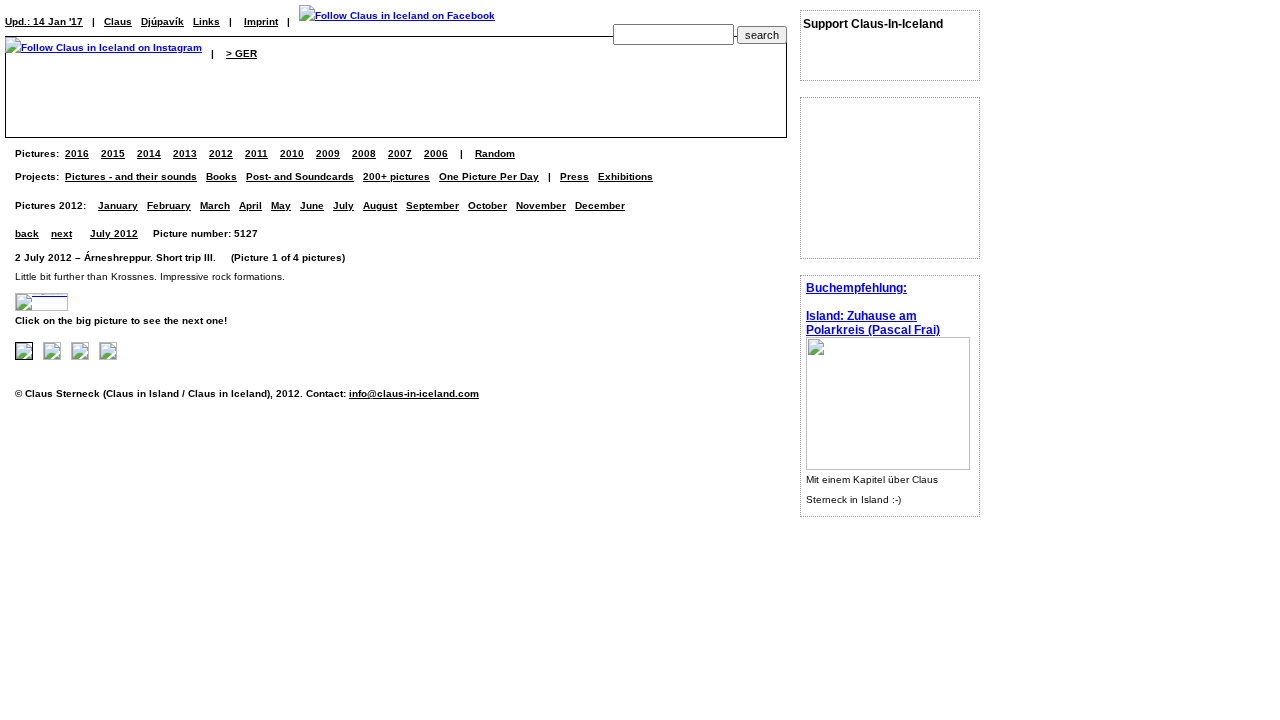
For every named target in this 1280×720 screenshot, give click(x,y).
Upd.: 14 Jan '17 (44, 21)
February (169, 205)
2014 (149, 153)
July (343, 205)
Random (495, 153)
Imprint (261, 21)
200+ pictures (396, 176)
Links (206, 21)
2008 (364, 153)
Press (574, 176)
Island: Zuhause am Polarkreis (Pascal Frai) (873, 323)
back (27, 233)
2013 (185, 153)
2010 (292, 153)
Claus (118, 21)
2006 (436, 153)
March (215, 205)
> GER (241, 53)
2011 (256, 153)
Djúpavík (162, 21)
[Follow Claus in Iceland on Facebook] (397, 21)
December (600, 205)
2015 (113, 153)
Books (221, 176)
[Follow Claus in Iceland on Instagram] (103, 53)
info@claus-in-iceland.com (414, 393)
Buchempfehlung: (856, 288)
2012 (221, 153)
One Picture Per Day (489, 176)
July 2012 (114, 233)
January (118, 205)
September (432, 205)
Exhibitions (625, 176)
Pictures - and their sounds (131, 176)
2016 (77, 153)
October (487, 205)
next (61, 233)
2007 (400, 153)
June (312, 205)
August (380, 205)
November (541, 205)
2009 (328, 153)
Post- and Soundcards (300, 176)
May (281, 205)
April (250, 205)
